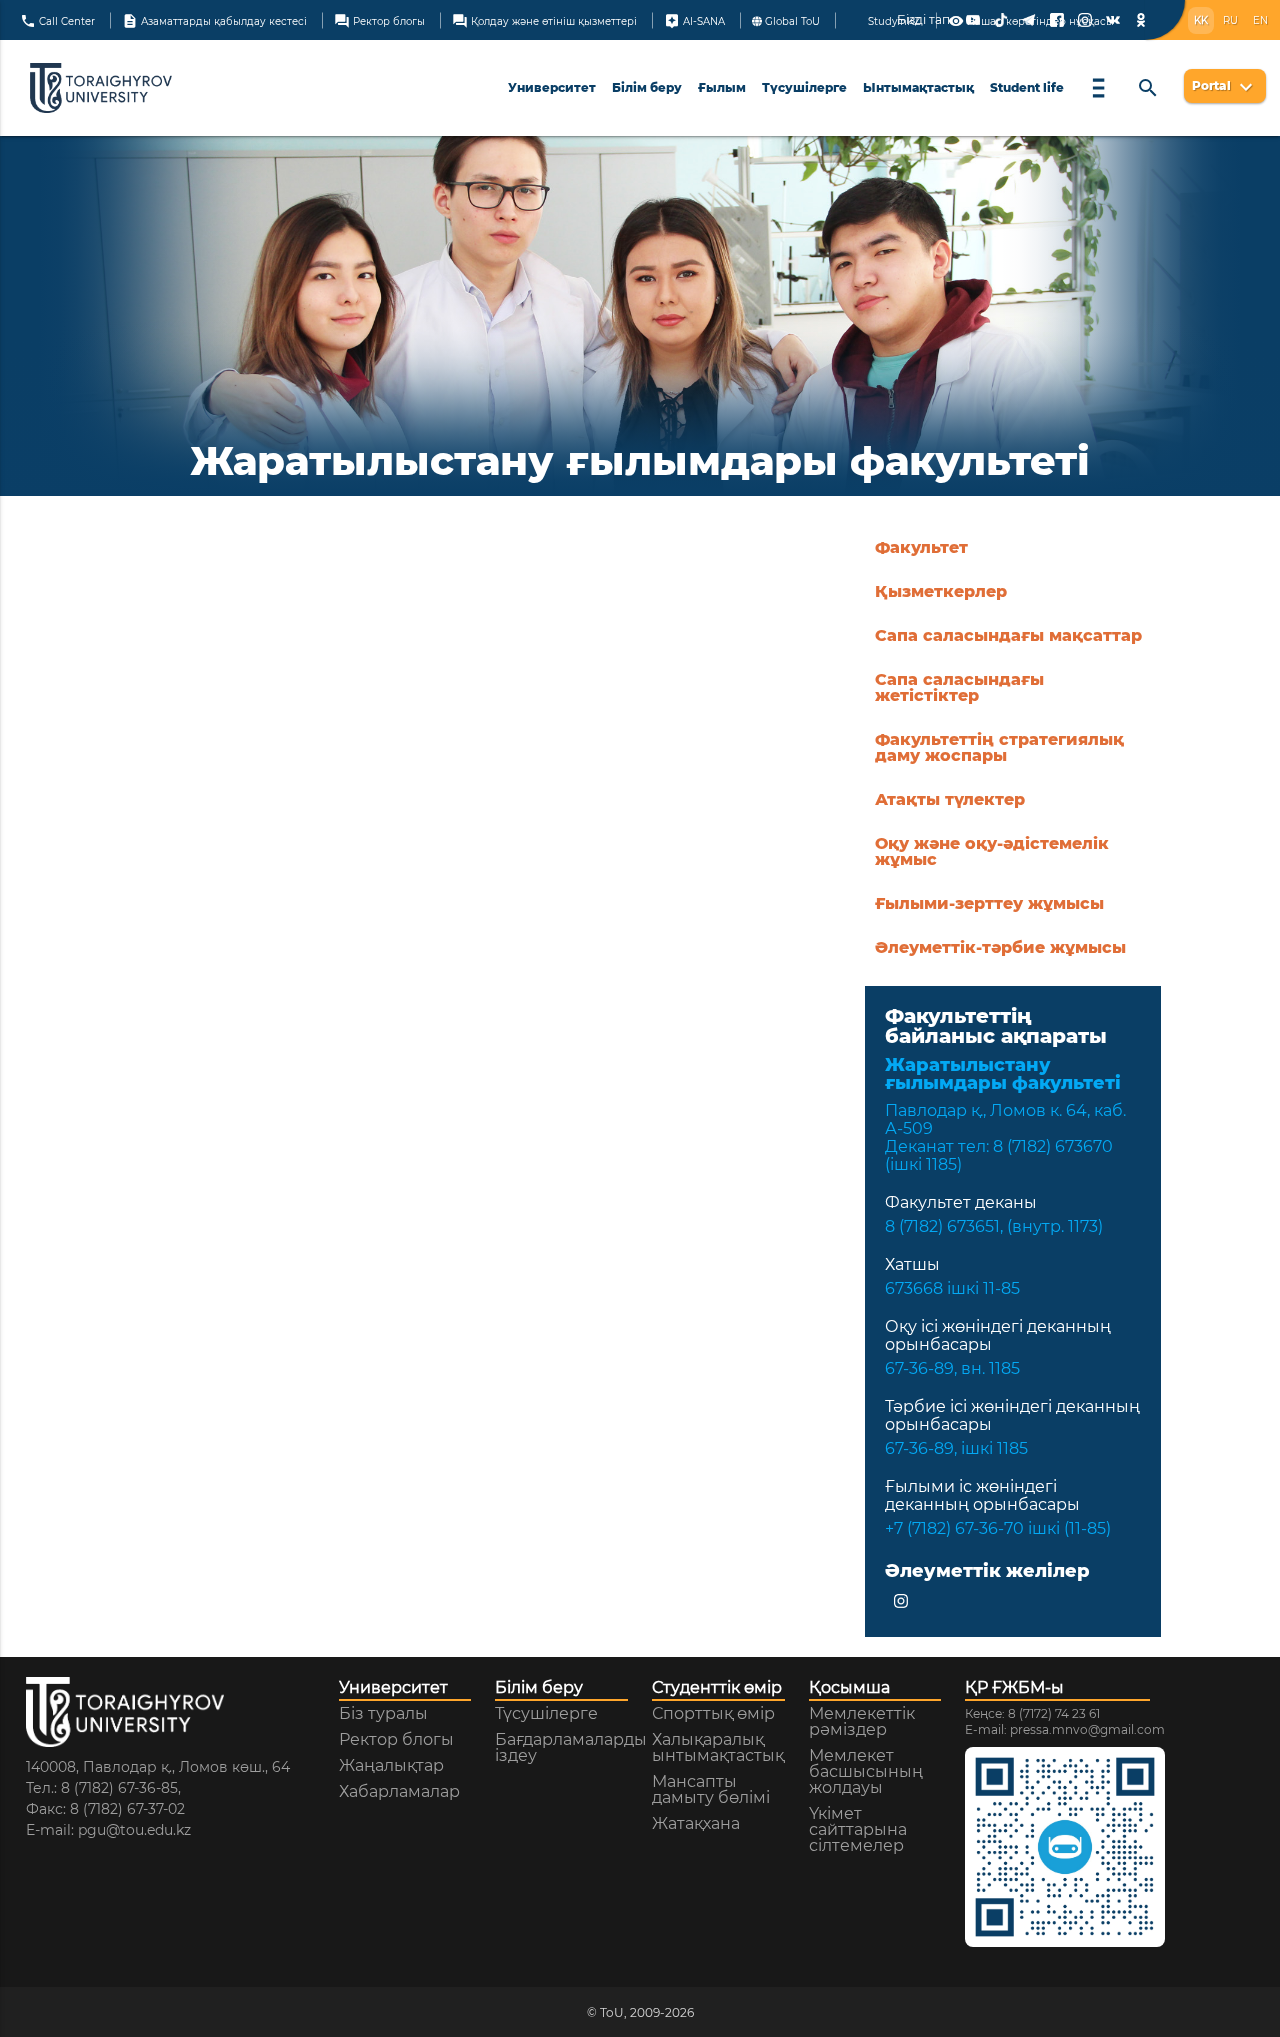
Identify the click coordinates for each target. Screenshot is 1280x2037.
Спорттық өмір (713, 1714)
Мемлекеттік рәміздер (862, 1722)
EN (1260, 20)
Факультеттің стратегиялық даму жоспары (999, 747)
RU (1230, 20)
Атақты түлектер (950, 799)
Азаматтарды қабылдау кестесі (214, 20)
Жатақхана (696, 1824)
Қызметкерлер (941, 591)
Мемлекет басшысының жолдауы (866, 1772)
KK (1201, 20)
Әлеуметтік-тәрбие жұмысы (1000, 947)
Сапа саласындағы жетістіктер (959, 687)
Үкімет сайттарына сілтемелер (858, 1830)
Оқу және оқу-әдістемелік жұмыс (992, 851)
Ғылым (722, 87)
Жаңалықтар (391, 1766)
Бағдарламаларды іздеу (571, 1748)
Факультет (921, 547)
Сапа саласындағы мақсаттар (1008, 635)
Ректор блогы (379, 20)
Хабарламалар (399, 1792)
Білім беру (647, 87)
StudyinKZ (893, 20)
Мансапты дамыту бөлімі (711, 1790)
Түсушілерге (804, 87)
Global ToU (791, 20)
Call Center (57, 20)
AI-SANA (694, 20)
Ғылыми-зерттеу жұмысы (989, 903)
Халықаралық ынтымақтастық (718, 1748)
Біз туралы (383, 1714)
